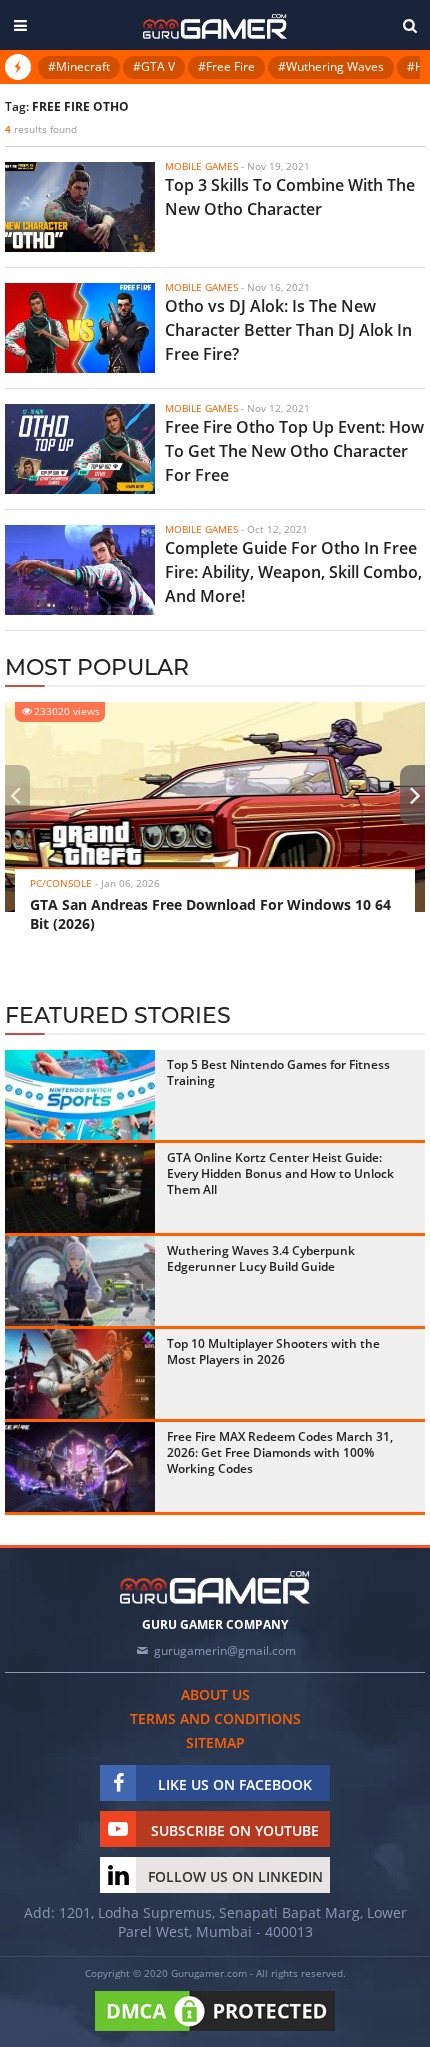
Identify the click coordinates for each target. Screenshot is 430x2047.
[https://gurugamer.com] (215, 1587)
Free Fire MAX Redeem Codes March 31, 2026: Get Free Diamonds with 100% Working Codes (280, 1452)
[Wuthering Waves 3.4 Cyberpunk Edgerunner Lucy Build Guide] (80, 1281)
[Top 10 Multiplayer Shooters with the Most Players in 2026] (80, 1374)
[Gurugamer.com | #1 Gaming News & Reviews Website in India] (215, 26)
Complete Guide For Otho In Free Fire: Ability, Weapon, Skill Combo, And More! (293, 572)
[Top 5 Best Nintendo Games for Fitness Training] (80, 1095)
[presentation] (15, 795)
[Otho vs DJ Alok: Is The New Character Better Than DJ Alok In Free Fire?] (80, 328)
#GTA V (154, 66)
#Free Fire (226, 66)
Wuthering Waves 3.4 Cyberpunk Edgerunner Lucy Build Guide (261, 1258)
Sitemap (215, 1742)
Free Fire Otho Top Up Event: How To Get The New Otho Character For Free (294, 451)
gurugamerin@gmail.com (225, 1650)
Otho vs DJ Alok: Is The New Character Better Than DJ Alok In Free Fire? (288, 330)
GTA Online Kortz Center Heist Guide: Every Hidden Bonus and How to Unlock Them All (280, 1173)
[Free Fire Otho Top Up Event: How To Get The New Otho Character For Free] (80, 449)
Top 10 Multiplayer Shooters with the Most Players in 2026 (273, 1351)
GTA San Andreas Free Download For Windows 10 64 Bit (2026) (210, 914)
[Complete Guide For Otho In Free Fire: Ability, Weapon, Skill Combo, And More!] (80, 570)
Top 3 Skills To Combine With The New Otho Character (290, 197)
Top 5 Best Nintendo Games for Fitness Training (278, 1072)
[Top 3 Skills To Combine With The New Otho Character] (80, 207)
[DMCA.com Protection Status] (215, 2032)
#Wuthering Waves (331, 66)
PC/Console (61, 883)
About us (215, 1694)
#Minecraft (79, 66)
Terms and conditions (215, 1718)
